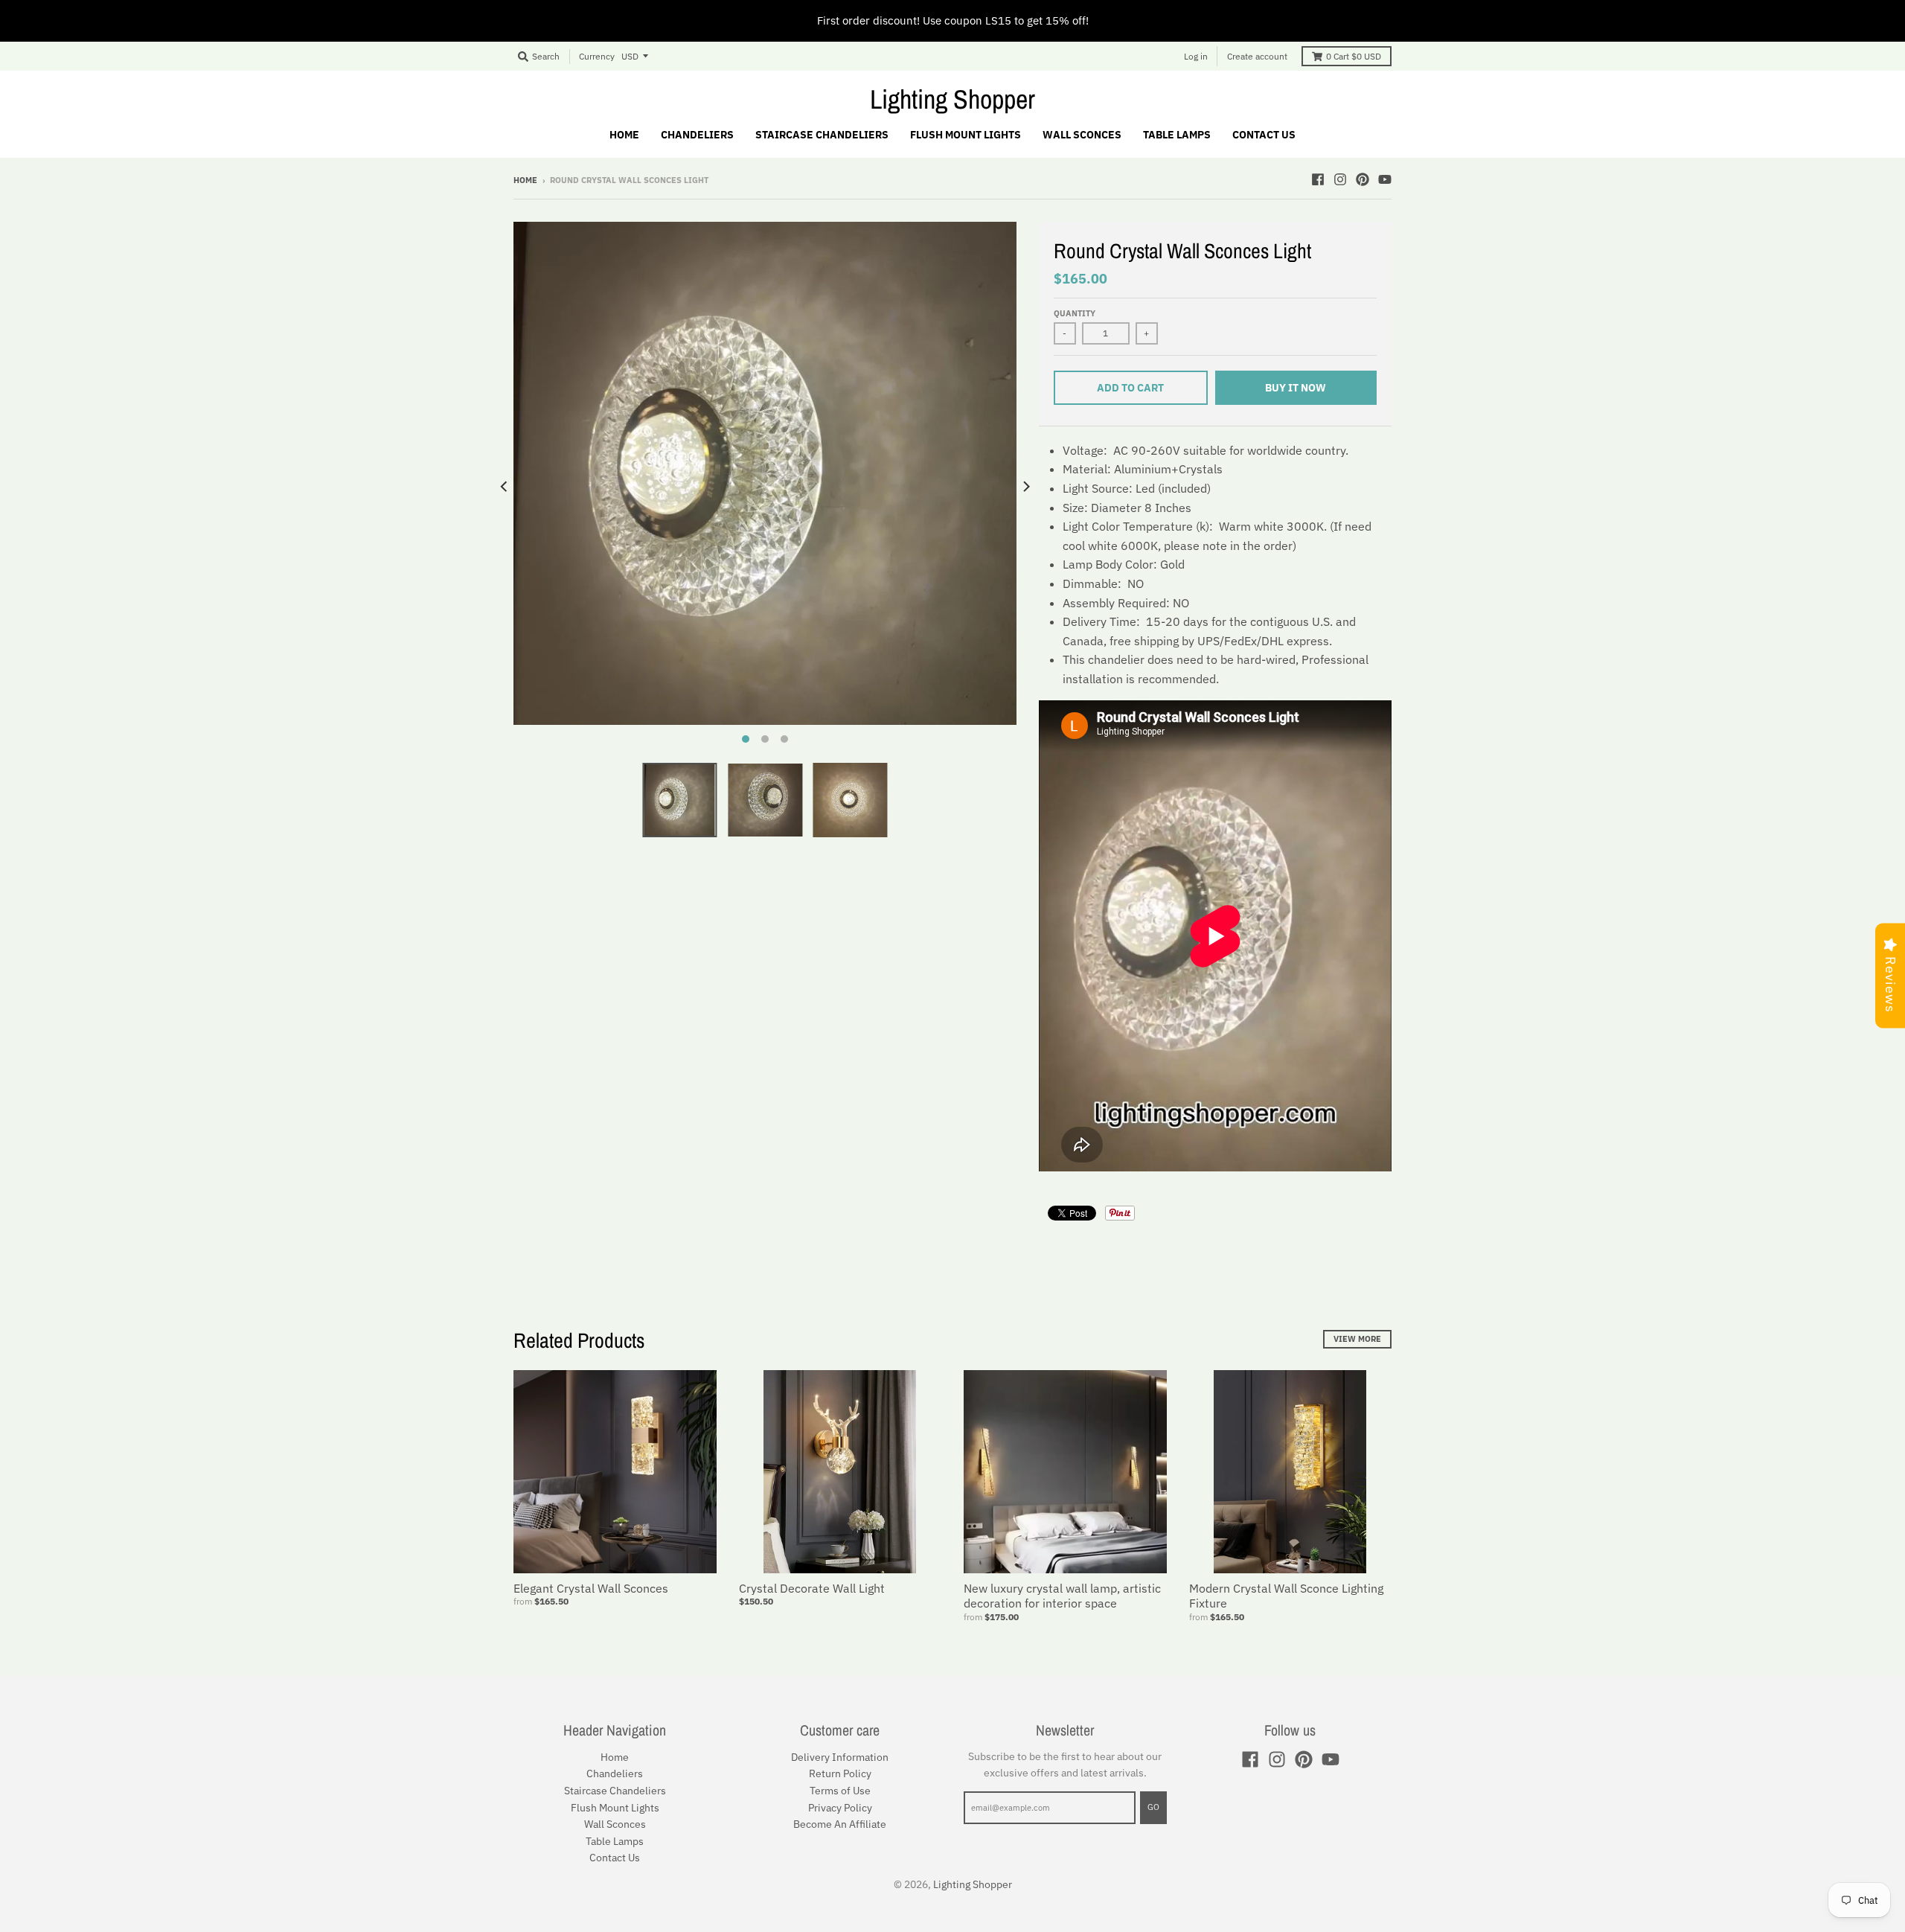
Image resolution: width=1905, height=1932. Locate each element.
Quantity (1075, 313)
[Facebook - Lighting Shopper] (1318, 179)
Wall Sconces (615, 1824)
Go (1153, 1807)
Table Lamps (615, 1841)
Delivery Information (840, 1757)
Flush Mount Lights (615, 1808)
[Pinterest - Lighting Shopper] (1363, 179)
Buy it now (1296, 388)
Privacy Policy (840, 1808)
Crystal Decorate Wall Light (812, 1588)
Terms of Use (840, 1791)
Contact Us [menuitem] (1264, 135)
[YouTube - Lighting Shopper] (1385, 179)
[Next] (1025, 487)
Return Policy (840, 1773)
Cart (1354, 56)
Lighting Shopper (952, 99)
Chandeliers (615, 1773)
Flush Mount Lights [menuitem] (966, 135)
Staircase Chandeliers (615, 1791)
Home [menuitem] (624, 135)
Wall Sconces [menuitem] (1082, 135)
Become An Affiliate (840, 1824)
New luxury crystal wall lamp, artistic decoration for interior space (1062, 1596)
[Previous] (505, 487)
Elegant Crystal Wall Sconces (591, 1588)
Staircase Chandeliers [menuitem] (822, 135)
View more (1357, 1339)
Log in (1196, 56)
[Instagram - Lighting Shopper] (1340, 179)
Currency (597, 56)
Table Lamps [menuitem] (1177, 135)
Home (525, 180)
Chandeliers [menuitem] (697, 135)
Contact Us (615, 1858)
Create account (1257, 56)
